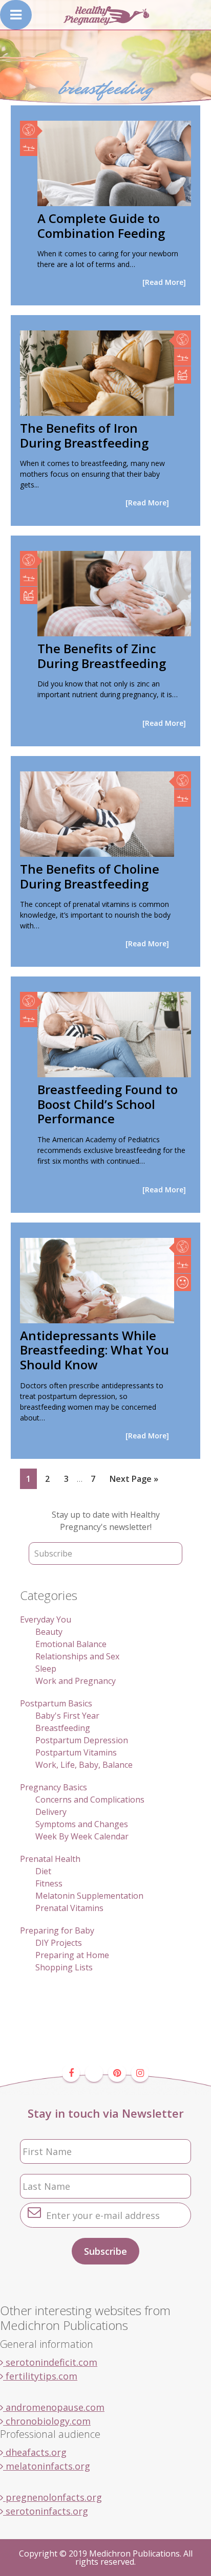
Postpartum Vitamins (76, 1752)
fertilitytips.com (40, 2376)
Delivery (51, 1812)
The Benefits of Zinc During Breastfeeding (102, 656)
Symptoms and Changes (82, 1824)
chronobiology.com (47, 2421)
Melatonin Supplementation (89, 1896)
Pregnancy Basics (54, 1787)
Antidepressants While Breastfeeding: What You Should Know (94, 1350)
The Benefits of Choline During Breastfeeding (90, 876)
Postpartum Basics (56, 1703)
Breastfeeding (63, 1728)
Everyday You (46, 1619)
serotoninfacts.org (46, 2511)
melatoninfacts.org (47, 2466)
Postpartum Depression (82, 1740)
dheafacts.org (35, 2452)
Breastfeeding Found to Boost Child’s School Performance (108, 1104)
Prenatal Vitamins (69, 1908)
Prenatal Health (50, 1859)
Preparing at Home (72, 1955)
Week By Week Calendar (82, 1836)
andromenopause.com (54, 2407)
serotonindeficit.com (50, 2362)
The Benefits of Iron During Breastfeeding (84, 435)
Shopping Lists (64, 1967)
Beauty (49, 1632)
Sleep (46, 1669)
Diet (43, 1871)
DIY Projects (59, 1943)
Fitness (49, 1883)
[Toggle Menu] (16, 15)
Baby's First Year (67, 1716)
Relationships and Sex (77, 1656)
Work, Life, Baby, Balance (84, 1765)
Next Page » (134, 1481)
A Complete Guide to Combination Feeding (101, 226)
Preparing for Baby (57, 1930)
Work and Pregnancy (76, 1681)
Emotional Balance (71, 1644)
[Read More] (164, 282)
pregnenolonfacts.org (52, 2497)
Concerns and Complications (90, 1800)
